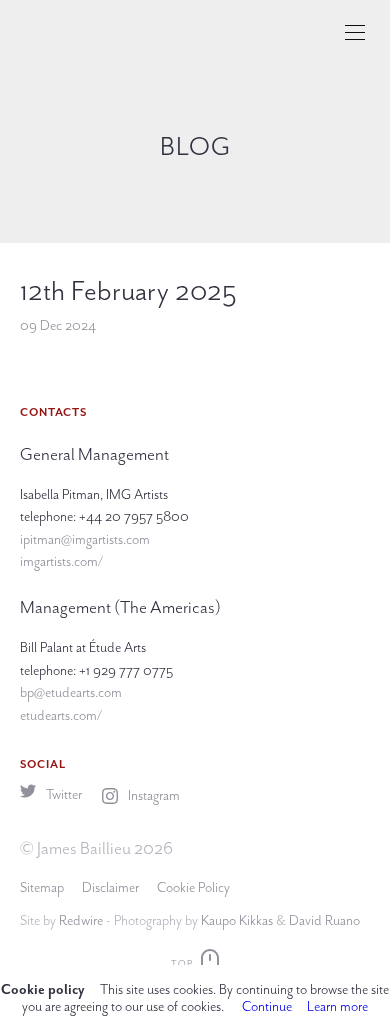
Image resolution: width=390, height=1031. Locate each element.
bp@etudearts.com (71, 692)
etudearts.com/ (61, 715)
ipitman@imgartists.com (85, 539)
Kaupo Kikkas (237, 920)
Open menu (355, 32)
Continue (267, 1006)
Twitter (62, 794)
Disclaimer (110, 887)
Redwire (81, 920)
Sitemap (42, 887)
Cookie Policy (193, 887)
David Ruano (324, 920)
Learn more (337, 1006)
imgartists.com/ (61, 561)
